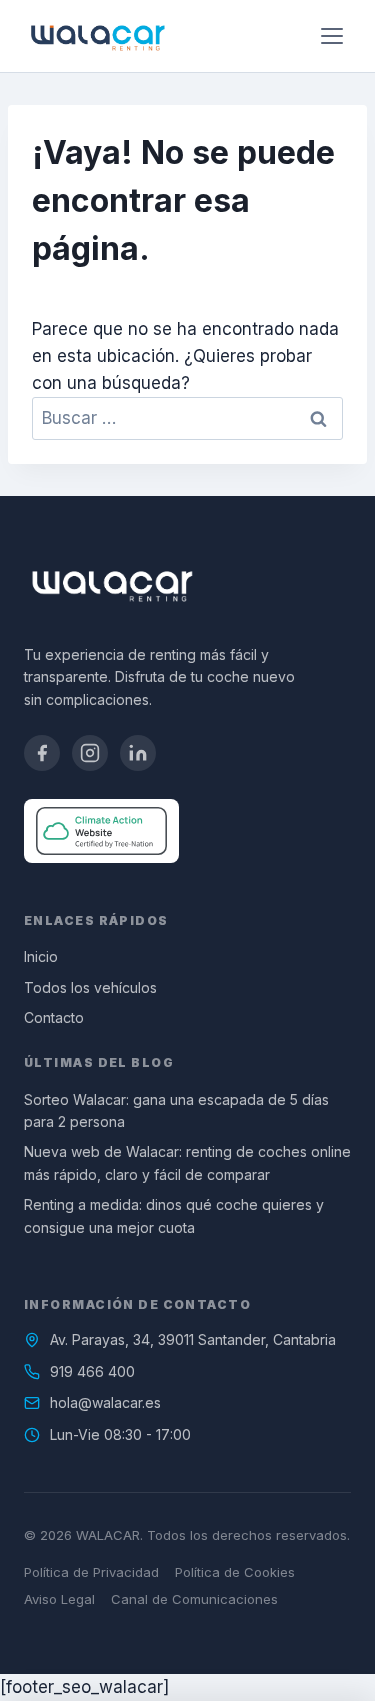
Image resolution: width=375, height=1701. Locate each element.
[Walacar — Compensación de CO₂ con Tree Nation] (101, 831)
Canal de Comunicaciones (194, 1599)
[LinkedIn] (138, 753)
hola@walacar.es (105, 1402)
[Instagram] (90, 753)
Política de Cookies (235, 1572)
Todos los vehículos (90, 987)
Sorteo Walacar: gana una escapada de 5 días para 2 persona (176, 1110)
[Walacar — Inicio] (97, 36)
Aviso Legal (59, 1599)
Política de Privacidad (91, 1572)
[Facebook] (42, 753)
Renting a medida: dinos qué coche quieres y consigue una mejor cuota (174, 1215)
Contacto (54, 1017)
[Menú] (332, 36)
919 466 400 (92, 1371)
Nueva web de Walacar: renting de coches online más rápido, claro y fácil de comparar (187, 1162)
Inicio (41, 956)
